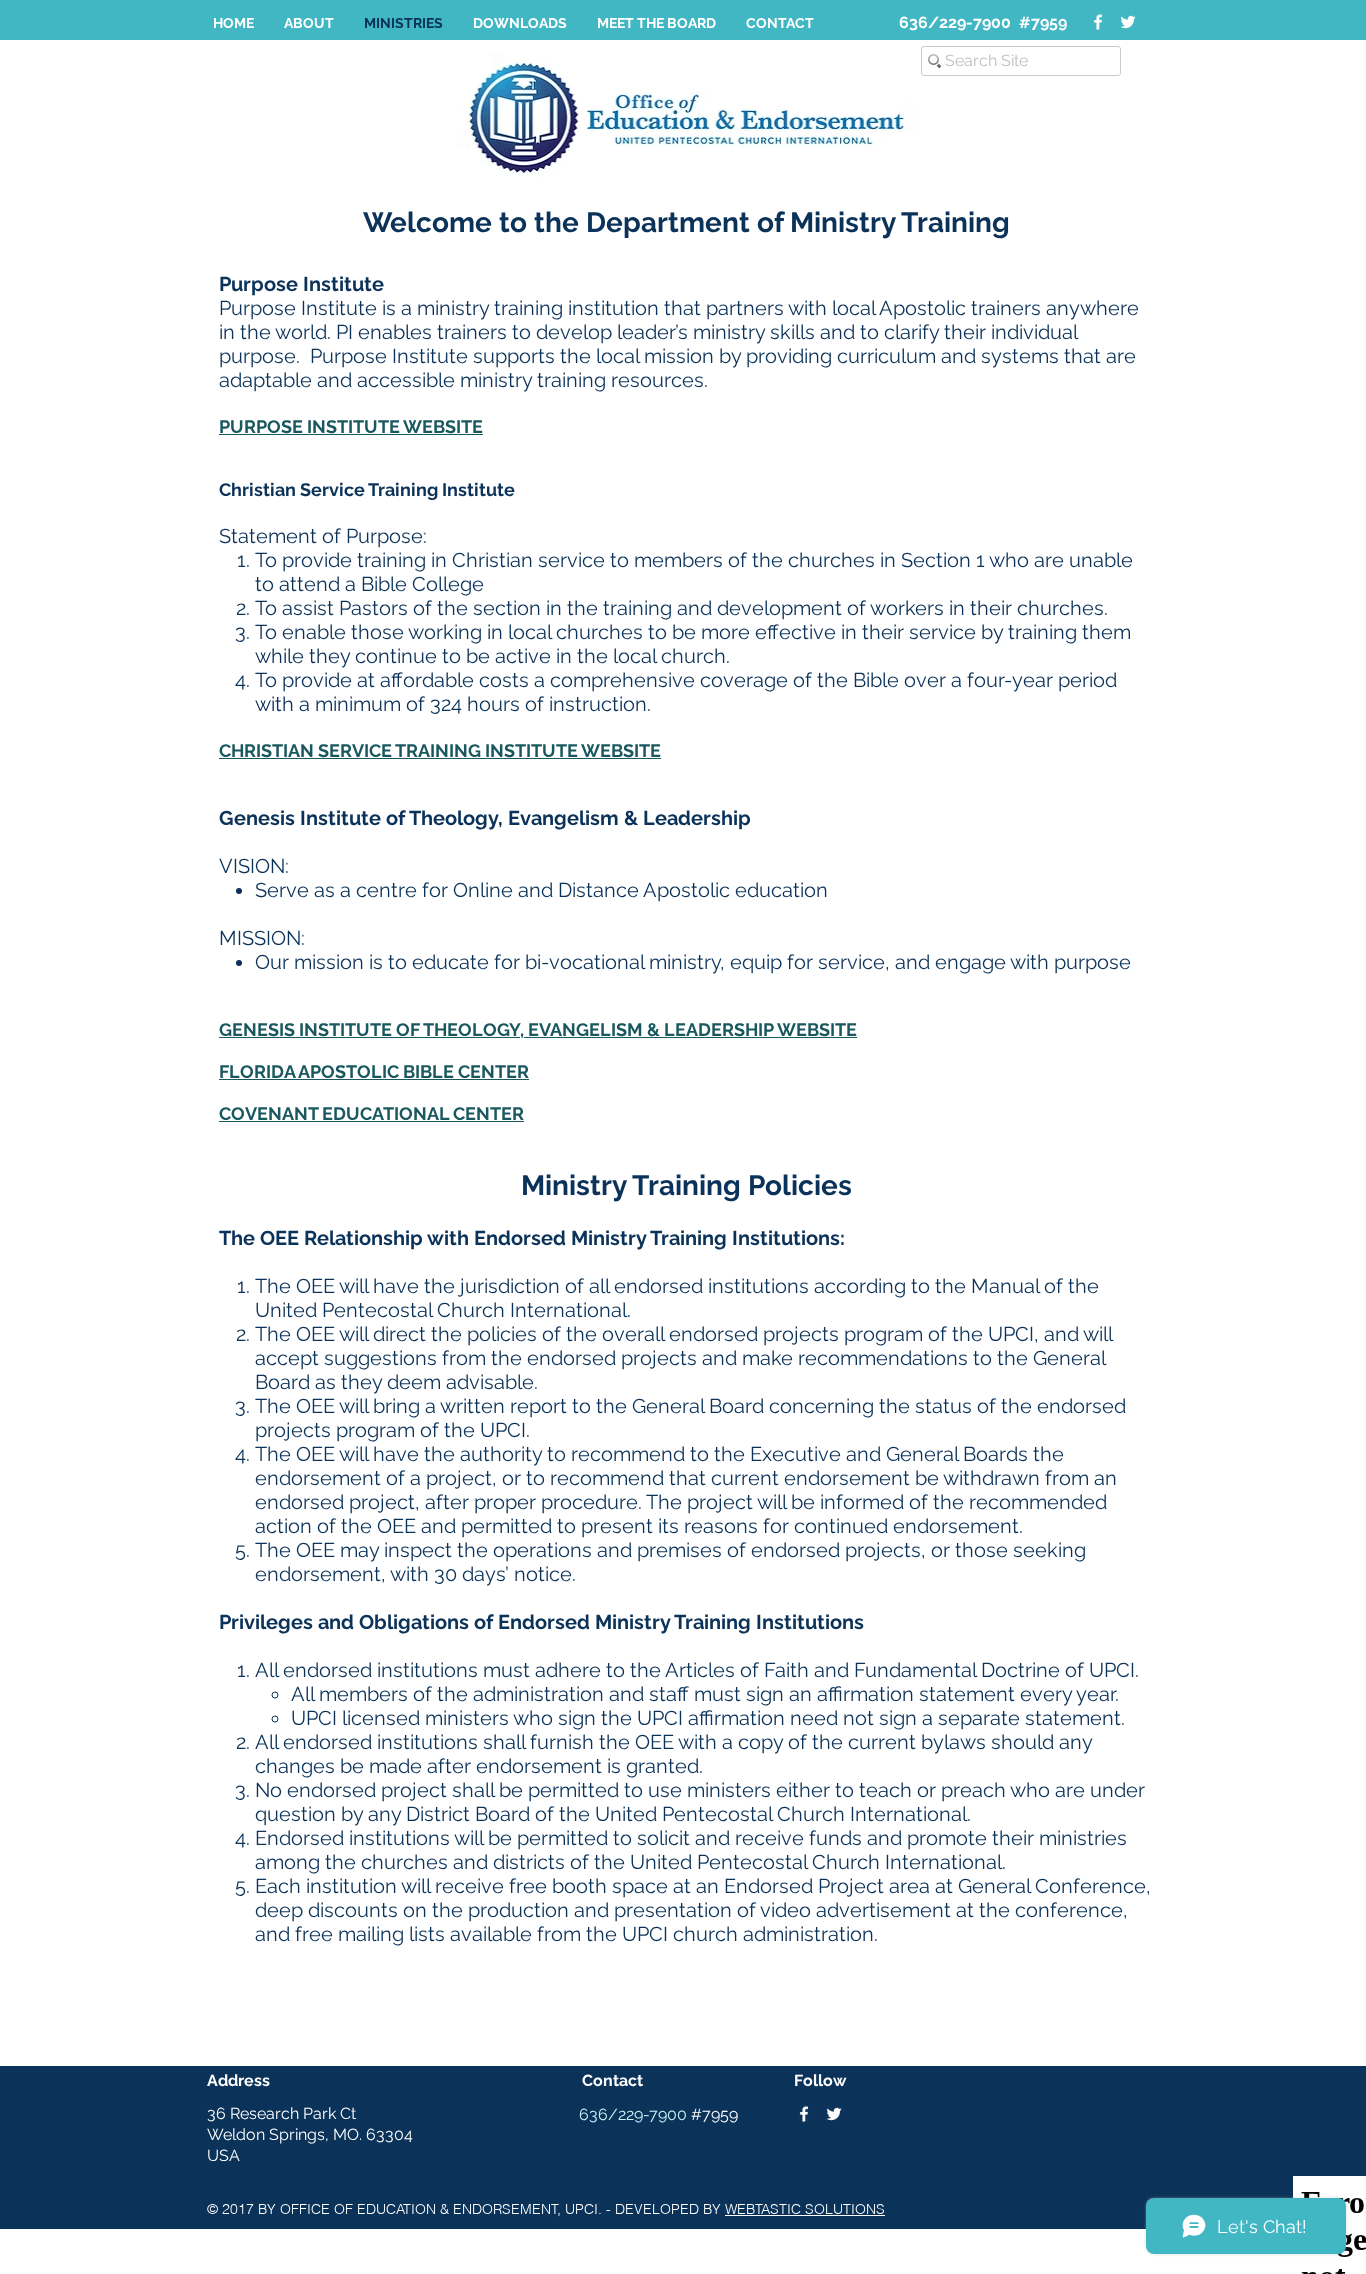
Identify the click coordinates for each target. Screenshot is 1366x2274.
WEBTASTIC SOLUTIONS (805, 2209)
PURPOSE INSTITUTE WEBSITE (351, 426)
